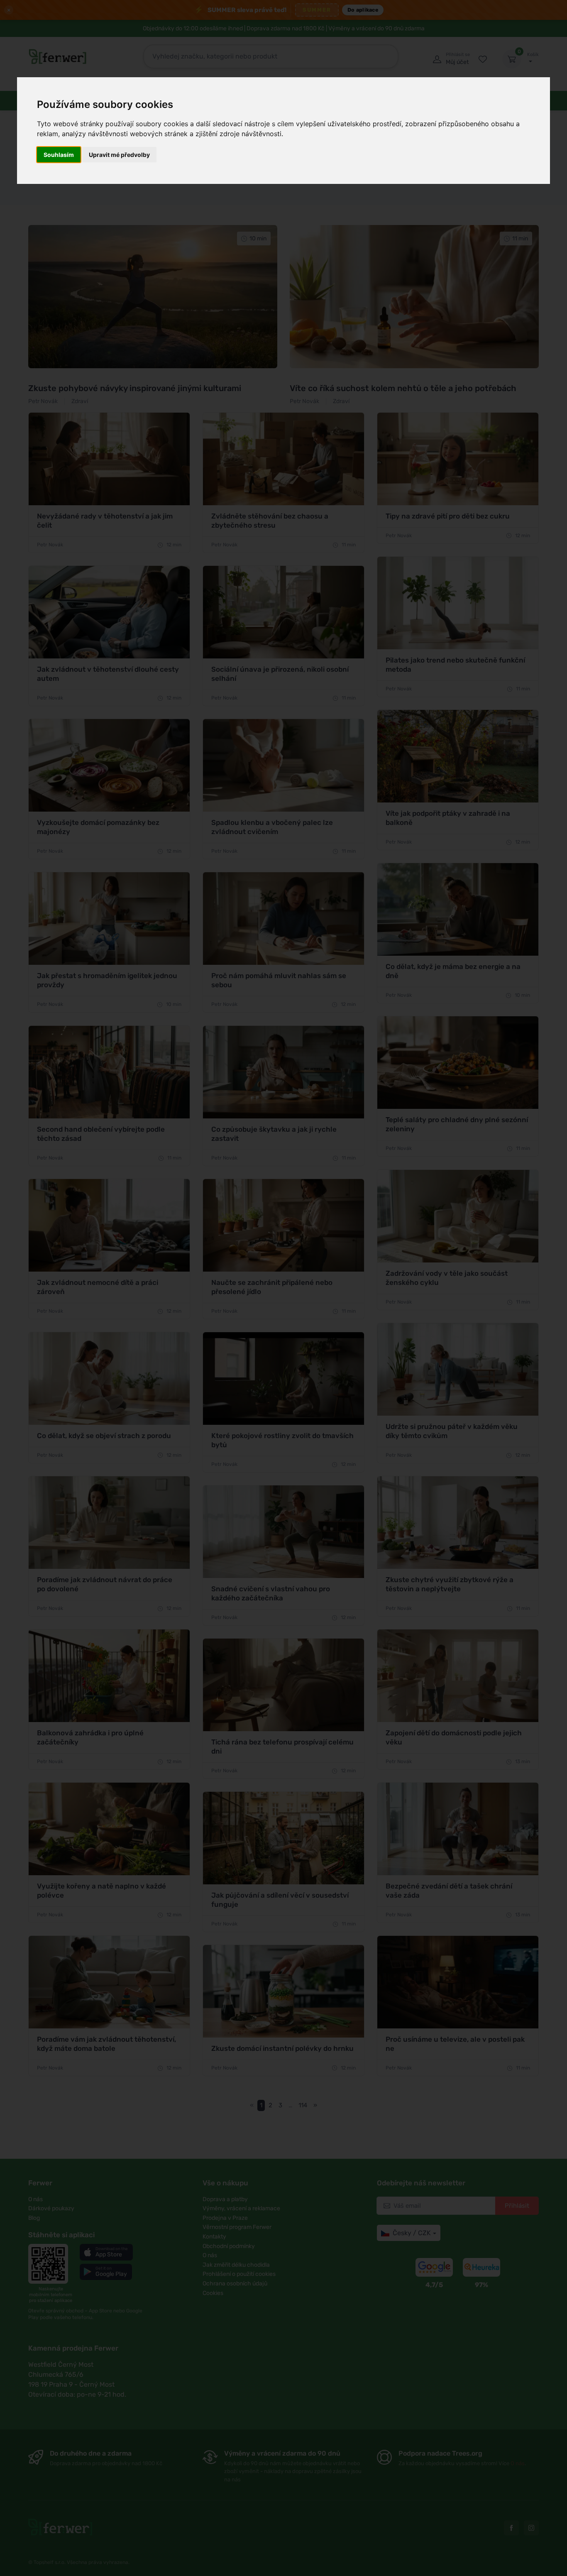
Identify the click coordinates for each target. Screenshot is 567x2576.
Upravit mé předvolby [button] (119, 155)
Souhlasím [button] (59, 155)
